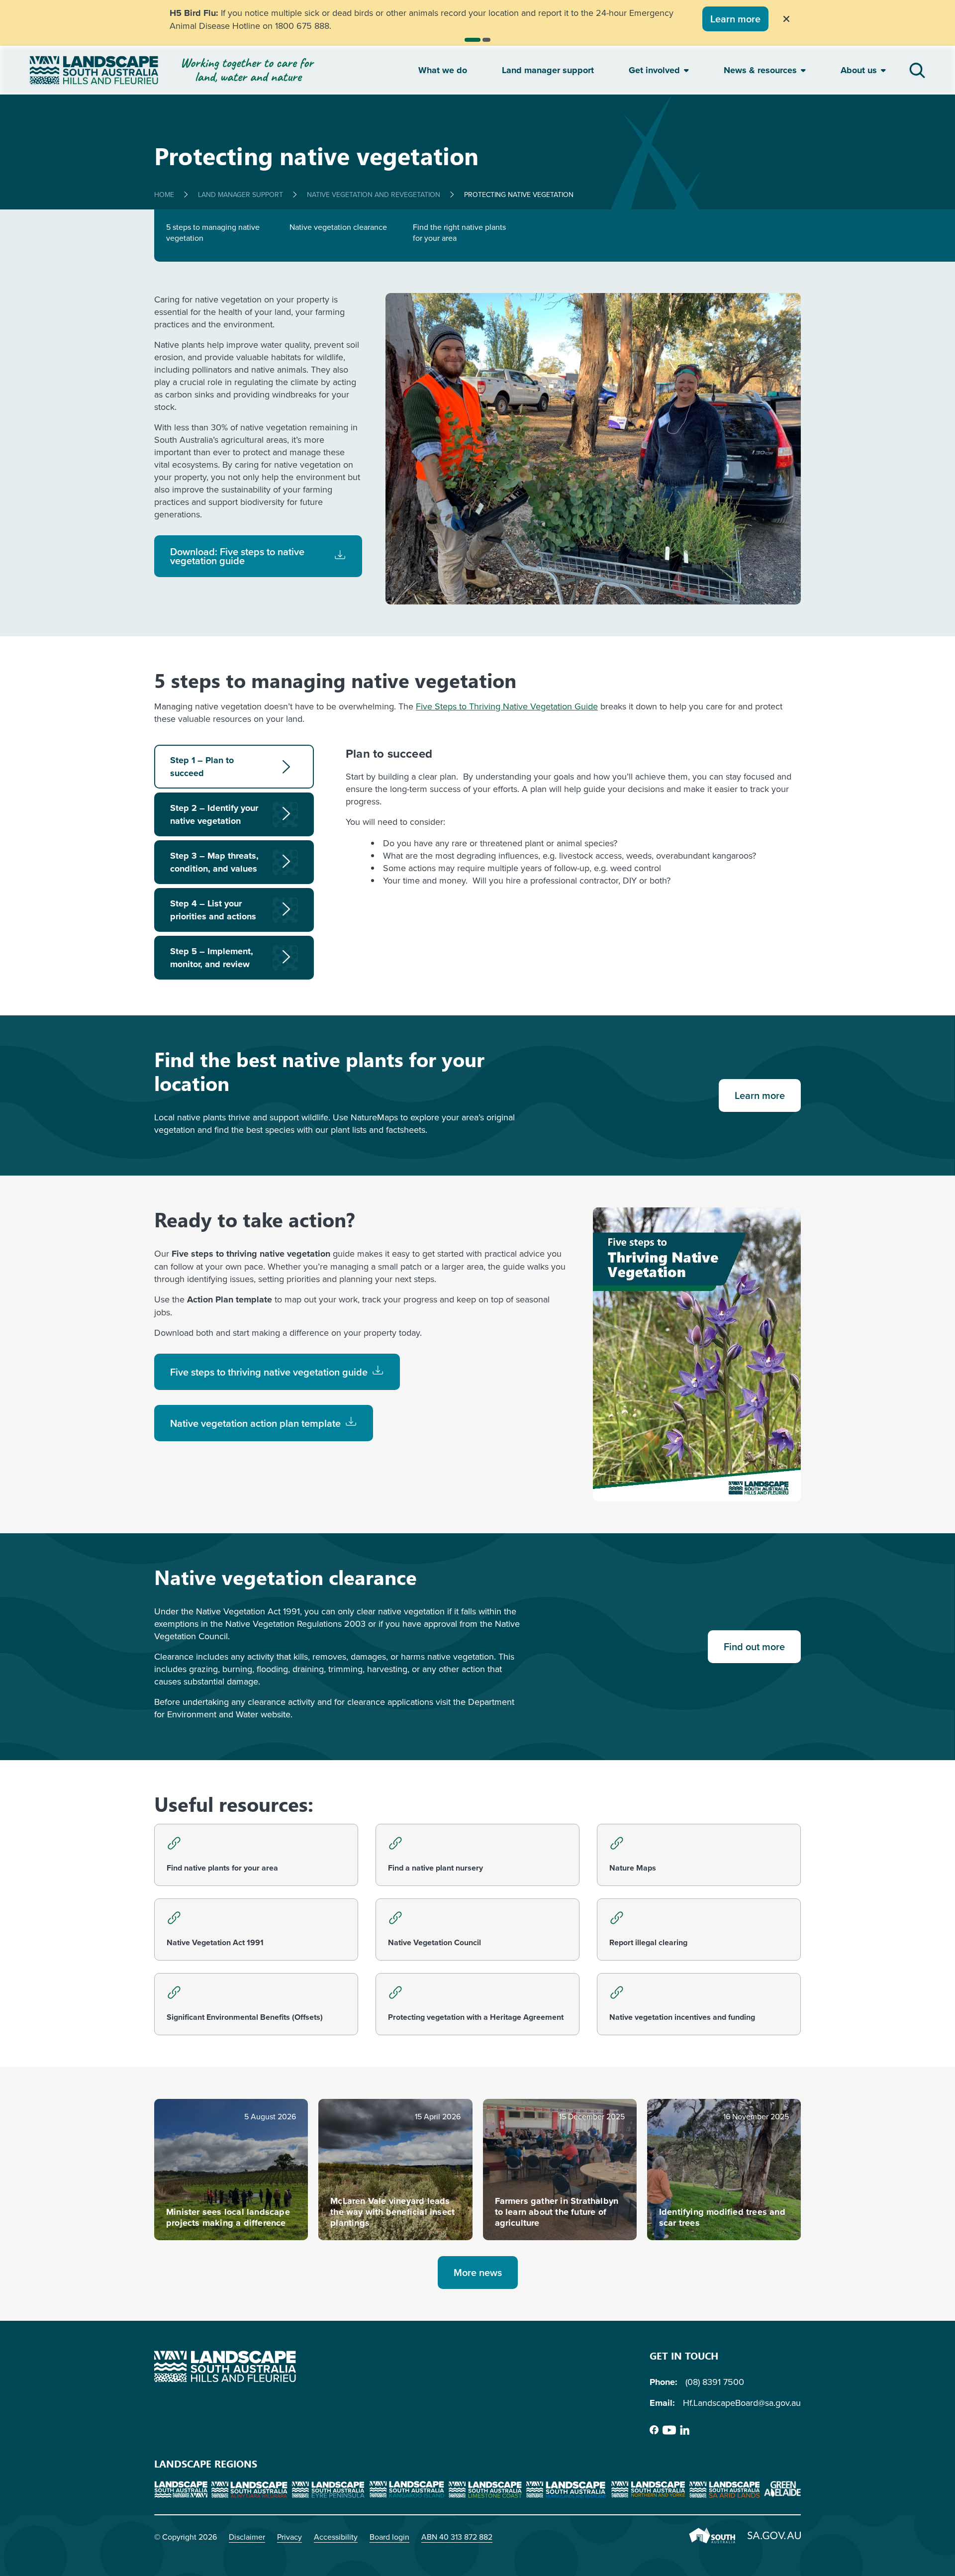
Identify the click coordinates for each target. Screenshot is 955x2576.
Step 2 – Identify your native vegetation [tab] (214, 814)
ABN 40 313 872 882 (457, 2537)
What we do (443, 70)
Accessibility (336, 2537)
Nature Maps (633, 1868)
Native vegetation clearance (338, 227)
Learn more (736, 19)
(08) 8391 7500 (715, 2382)
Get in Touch (684, 2355)
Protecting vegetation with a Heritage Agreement (476, 2017)
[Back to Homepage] (212, 70)
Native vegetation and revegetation (374, 195)
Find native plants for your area (222, 1868)
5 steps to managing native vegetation (213, 232)
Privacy (289, 2537)
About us (859, 70)
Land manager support (548, 70)
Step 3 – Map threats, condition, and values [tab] (214, 862)
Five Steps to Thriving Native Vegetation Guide (507, 706)
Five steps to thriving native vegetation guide (269, 1372)
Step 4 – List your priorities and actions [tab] (213, 910)
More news (478, 2272)
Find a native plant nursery (435, 1868)
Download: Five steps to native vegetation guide (237, 556)
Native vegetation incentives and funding (682, 2017)
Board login (389, 2537)
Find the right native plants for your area (459, 232)
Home (164, 195)
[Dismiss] (787, 19)
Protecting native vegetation (519, 195)
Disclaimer (247, 2537)
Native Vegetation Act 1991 (215, 1942)
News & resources (760, 70)
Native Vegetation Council (434, 1942)
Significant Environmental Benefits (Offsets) (245, 2017)
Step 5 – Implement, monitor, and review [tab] (212, 958)
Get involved (654, 70)
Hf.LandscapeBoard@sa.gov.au (742, 2403)
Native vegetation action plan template (255, 1423)
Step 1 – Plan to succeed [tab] (202, 767)
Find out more (754, 1646)
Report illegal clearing (648, 1942)
